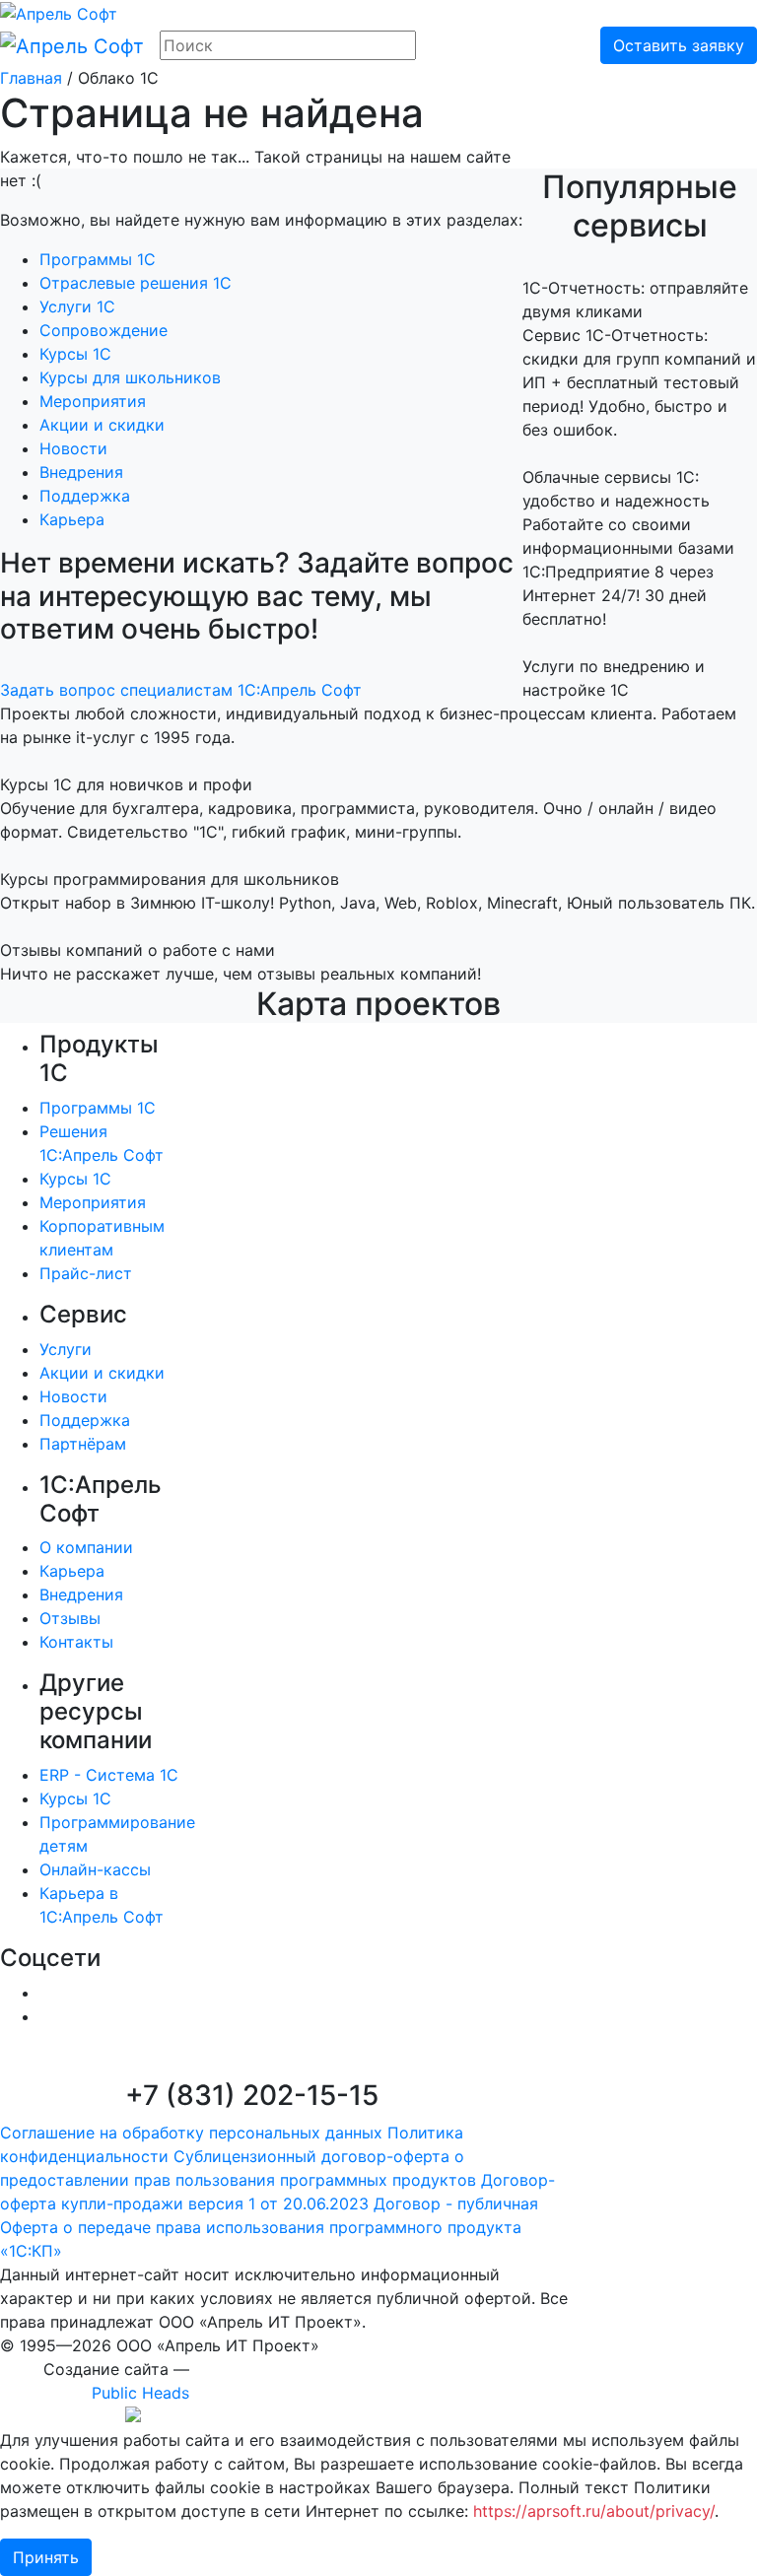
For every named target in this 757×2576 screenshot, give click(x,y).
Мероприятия (93, 401)
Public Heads (140, 2393)
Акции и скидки (102, 425)
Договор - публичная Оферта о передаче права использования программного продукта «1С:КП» (269, 2227)
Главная (31, 78)
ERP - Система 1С (109, 1775)
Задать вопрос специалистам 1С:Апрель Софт (181, 690)
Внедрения (81, 472)
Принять (46, 2557)
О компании (86, 1547)
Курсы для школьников (130, 377)
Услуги (66, 1349)
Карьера (72, 519)
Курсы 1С (75, 354)
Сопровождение (103, 330)
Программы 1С (98, 259)
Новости (73, 448)
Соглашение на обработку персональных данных (191, 2133)
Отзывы (70, 1618)
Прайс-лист (86, 1273)
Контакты (76, 1642)
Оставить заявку (679, 45)
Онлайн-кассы (95, 1869)
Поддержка (85, 496)
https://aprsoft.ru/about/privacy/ (594, 2511)
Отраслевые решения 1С (136, 283)
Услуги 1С (77, 306)
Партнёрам (83, 1444)
